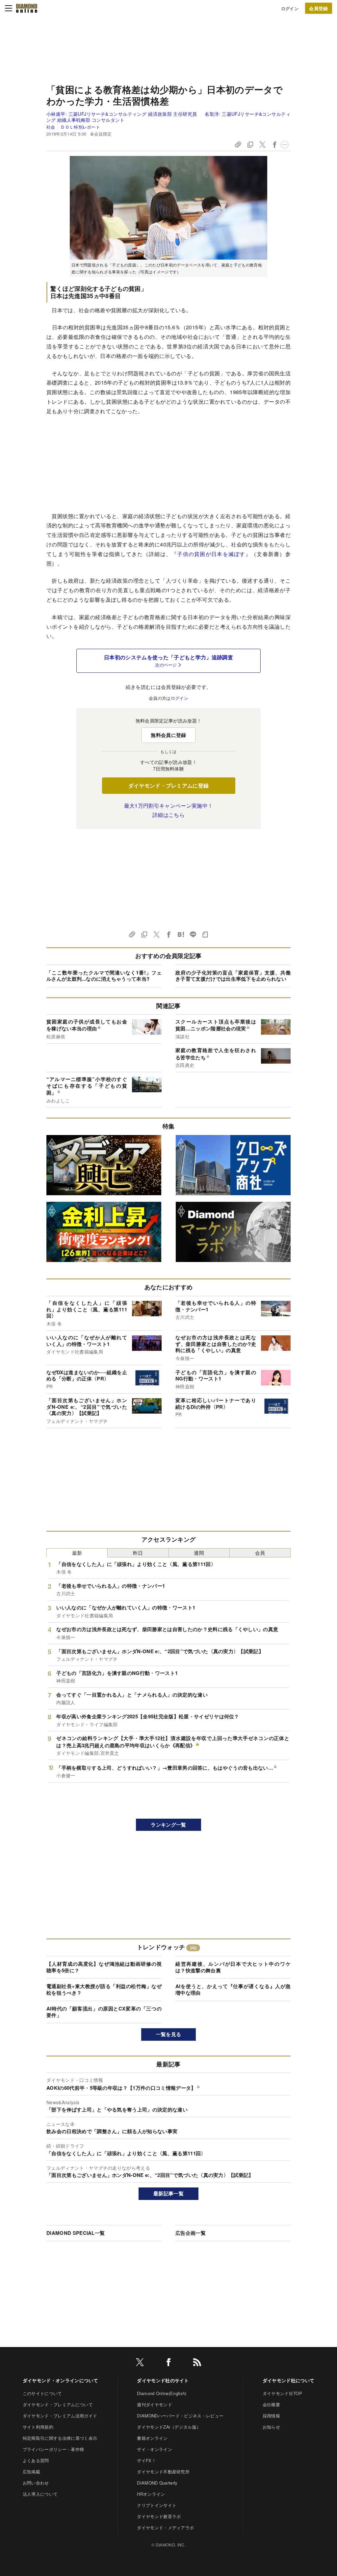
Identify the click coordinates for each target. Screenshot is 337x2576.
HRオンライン (151, 2494)
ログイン (290, 8)
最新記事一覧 (168, 2193)
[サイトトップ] (27, 8)
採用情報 (271, 2416)
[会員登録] (319, 8)
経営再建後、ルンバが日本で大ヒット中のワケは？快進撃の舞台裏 (233, 1967)
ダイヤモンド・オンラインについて (60, 2380)
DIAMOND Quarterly (157, 2483)
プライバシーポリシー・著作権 (53, 2449)
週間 (199, 1553)
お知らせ (271, 2427)
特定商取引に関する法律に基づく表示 (60, 2438)
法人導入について (40, 2494)
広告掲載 (31, 2472)
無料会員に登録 (168, 735)
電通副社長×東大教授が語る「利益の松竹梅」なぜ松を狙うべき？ (104, 1989)
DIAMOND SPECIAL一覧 (76, 2233)
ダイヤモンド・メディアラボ (165, 2527)
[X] (140, 2363)
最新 (77, 1553)
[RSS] (197, 2363)
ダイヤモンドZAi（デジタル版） (169, 2427)
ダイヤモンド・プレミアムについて (58, 2404)
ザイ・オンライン (155, 2449)
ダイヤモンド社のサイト (163, 2380)
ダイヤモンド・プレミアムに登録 (169, 785)
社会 (51, 127)
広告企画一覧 (191, 2233)
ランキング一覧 (168, 1825)
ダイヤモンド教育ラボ (159, 2516)
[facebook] (168, 2363)
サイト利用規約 (38, 2427)
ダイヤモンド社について (289, 2380)
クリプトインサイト (157, 2505)
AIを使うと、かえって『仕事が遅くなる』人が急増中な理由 (233, 1989)
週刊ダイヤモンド (155, 2404)
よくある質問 (36, 2460)
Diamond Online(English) (162, 2393)
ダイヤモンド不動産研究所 (163, 2472)
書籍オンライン (152, 2438)
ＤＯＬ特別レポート (80, 127)
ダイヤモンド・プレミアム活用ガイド (60, 2416)
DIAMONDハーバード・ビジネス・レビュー (180, 2416)
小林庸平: (122, 114)
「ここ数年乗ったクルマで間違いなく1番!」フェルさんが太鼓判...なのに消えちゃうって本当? (104, 976)
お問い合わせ (36, 2483)
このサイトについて (42, 2393)
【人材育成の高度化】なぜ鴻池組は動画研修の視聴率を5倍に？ (104, 1967)
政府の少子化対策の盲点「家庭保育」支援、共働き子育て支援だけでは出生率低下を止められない (233, 976)
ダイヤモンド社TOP (282, 2393)
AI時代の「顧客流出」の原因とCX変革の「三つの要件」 (104, 2012)
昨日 (138, 1553)
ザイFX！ (146, 2460)
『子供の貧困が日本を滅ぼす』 (211, 554)
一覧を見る (169, 2034)
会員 (260, 1553)
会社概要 (271, 2404)
